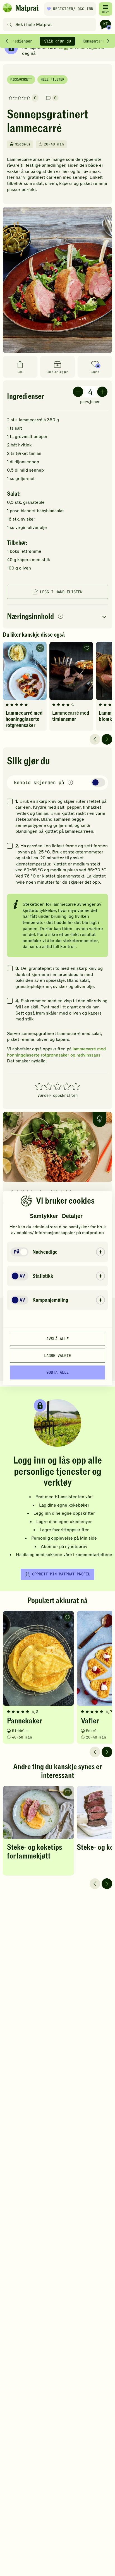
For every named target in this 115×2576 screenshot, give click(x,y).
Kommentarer (95, 41)
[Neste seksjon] (108, 41)
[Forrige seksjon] (7, 41)
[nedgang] (78, 392)
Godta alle (57, 1372)
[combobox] (51, 25)
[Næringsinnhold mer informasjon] (61, 617)
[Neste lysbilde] (107, 739)
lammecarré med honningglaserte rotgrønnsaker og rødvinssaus (56, 1052)
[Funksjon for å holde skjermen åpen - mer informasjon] (70, 783)
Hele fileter (52, 79)
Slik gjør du (57, 41)
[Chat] (106, 25)
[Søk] (10, 25)
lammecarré (31, 420)
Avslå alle (57, 1339)
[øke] (102, 392)
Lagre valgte (57, 1356)
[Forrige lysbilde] (95, 739)
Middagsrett (21, 79)
